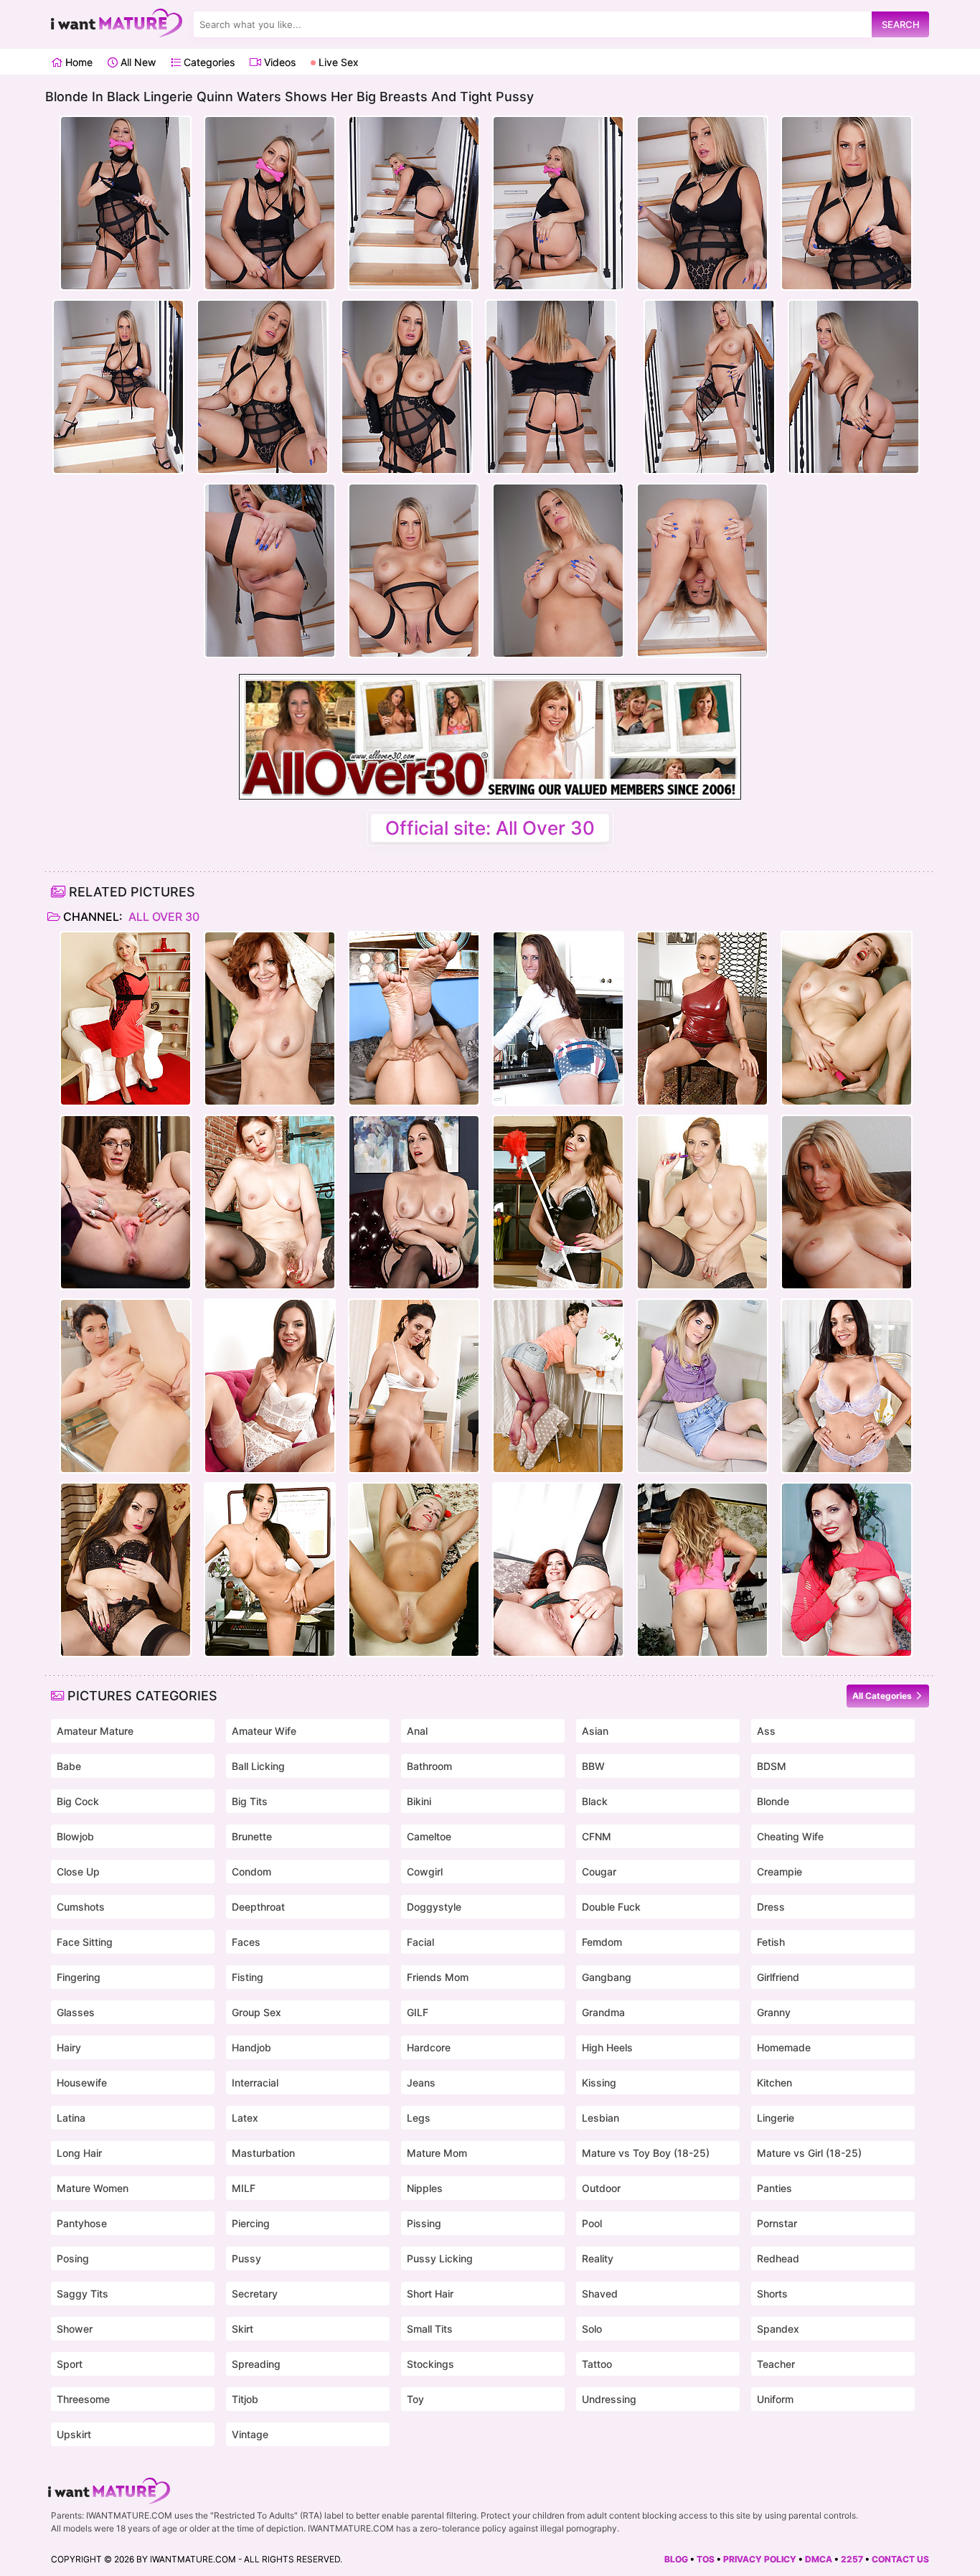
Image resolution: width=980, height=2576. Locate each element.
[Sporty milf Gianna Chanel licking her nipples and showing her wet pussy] (847, 1570)
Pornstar (777, 2223)
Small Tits (430, 2329)
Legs (419, 2118)
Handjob (251, 2047)
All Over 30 (162, 917)
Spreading (256, 2364)
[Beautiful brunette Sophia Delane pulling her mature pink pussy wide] (126, 1570)
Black (595, 1801)
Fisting (248, 1977)
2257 (852, 2559)
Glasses (76, 2012)
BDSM (772, 1766)
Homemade (784, 2047)
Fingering (79, 1977)
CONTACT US (900, 2559)
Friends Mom (438, 1977)
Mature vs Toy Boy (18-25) (646, 2153)
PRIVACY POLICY (760, 2559)
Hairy (69, 2047)
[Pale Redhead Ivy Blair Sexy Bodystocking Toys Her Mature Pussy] (847, 1018)
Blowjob (75, 1836)
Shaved (600, 2294)
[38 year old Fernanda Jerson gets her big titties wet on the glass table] (126, 1386)
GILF (418, 2012)
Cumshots (81, 1907)
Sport (70, 2364)
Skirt (242, 2329)
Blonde (773, 1801)
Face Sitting (85, 1942)
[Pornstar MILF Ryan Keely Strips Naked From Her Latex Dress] (702, 1018)
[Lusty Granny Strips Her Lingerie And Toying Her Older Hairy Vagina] (270, 1202)
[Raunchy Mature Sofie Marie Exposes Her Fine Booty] (558, 1018)
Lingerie (776, 2118)
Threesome (83, 2399)
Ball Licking (258, 1766)
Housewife (82, 2083)
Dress (771, 1907)
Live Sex (337, 62)
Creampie (779, 1872)
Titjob (245, 2399)
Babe (69, 1766)
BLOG (676, 2559)
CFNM (597, 1836)
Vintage (250, 2434)
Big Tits (250, 1801)
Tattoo (597, 2364)
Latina (71, 2118)
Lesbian (600, 2118)
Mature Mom (437, 2153)
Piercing (251, 2223)
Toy (415, 2399)
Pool (592, 2223)
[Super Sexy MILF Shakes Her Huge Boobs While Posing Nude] (847, 1202)
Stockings (430, 2364)
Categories (208, 62)
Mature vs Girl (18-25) (809, 2153)
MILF (244, 2188)
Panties (774, 2188)
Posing (73, 2258)
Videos (278, 62)
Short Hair (430, 2294)
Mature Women (93, 2188)
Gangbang (607, 1977)
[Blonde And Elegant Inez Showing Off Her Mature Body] (126, 1018)
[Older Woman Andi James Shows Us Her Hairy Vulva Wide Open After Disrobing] (270, 1018)
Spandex (778, 2329)
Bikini (419, 1801)
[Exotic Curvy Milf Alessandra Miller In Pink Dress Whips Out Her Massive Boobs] (702, 1570)
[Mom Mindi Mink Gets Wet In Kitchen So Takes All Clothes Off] (414, 1386)
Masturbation (263, 2153)
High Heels (607, 2047)
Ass (766, 1731)
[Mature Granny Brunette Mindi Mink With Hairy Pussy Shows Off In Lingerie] (847, 1386)
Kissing (599, 2083)
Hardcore (429, 2047)
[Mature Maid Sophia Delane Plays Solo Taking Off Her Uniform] (558, 1202)
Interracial (255, 2083)
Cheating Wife (790, 1836)
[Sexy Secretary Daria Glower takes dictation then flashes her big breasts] (702, 1202)
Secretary (255, 2294)
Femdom (602, 1942)
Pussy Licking (440, 2258)
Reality (598, 2258)
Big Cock (78, 1801)
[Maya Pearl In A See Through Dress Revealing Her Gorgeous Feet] (414, 1018)
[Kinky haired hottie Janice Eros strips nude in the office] (126, 1202)
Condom (251, 1872)
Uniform (775, 2399)
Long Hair (79, 2153)
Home (77, 62)
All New (137, 62)
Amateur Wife (264, 1731)
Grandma (603, 2012)
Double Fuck (611, 1907)
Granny (774, 2012)
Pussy (246, 2258)
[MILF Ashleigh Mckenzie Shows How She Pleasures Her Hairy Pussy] (702, 1386)
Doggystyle (434, 1907)
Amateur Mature (95, 1731)
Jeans (421, 2083)
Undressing (609, 2399)
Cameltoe (429, 1836)
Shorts (772, 2294)
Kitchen (774, 2083)
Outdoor (601, 2188)
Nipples (425, 2188)
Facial (420, 1942)
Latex (245, 2118)
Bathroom (429, 1766)
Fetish (771, 1942)
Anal (417, 1731)
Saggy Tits (83, 2294)
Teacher (776, 2364)
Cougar (599, 1872)
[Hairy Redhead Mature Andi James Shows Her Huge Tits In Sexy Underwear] (558, 1570)
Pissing (424, 2223)
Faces (246, 1942)
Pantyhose (82, 2223)
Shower (75, 2329)
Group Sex (256, 2012)
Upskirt (74, 2434)
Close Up (78, 1872)
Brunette (252, 1836)
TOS (706, 2559)
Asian (595, 1731)
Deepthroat (258, 1907)
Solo (592, 2329)
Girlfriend (778, 1977)
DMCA (819, 2559)
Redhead (778, 2258)
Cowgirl (425, 1872)
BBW (593, 1766)
